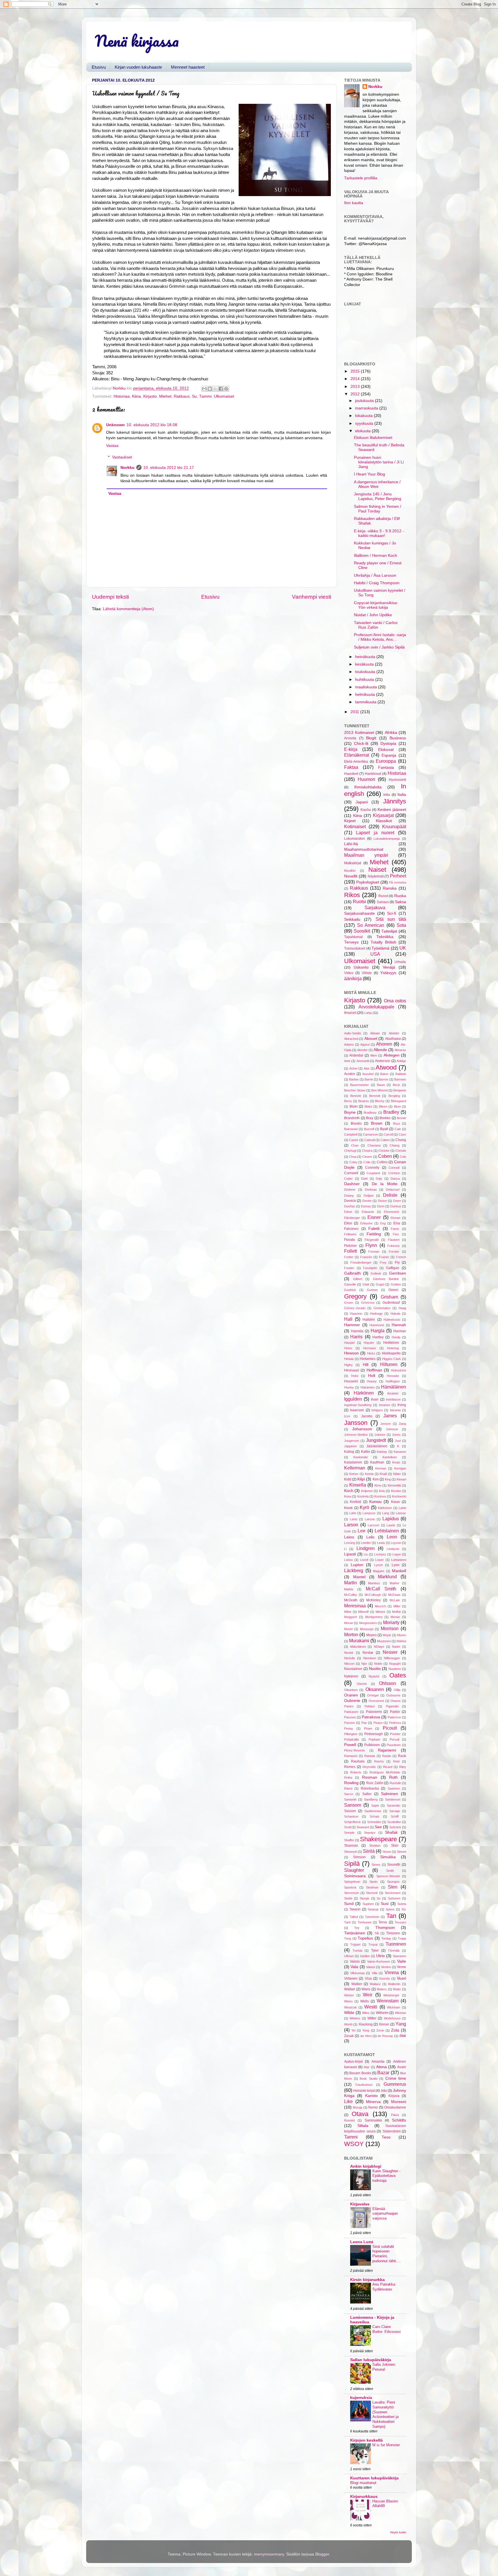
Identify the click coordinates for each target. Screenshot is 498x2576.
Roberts (356, 1772)
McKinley (373, 1600)
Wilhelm (382, 2013)
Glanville (350, 1284)
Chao (355, 1145)
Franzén (366, 1257)
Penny (349, 1728)
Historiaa (122, 396)
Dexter (367, 1201)
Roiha (348, 1778)
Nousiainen (353, 1669)
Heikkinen (391, 1343)
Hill (366, 1365)
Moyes (371, 1635)
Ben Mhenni (379, 1090)
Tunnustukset (355, 948)
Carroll (388, 1134)
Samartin (350, 1799)
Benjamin (400, 1090)
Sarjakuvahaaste (359, 913)
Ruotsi (359, 901)
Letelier (366, 1543)
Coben (385, 1156)
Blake (368, 1106)
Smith (390, 1871)
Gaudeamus (364, 2085)
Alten (373, 1055)
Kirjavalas (360, 2204)
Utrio (380, 1956)
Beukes (364, 1101)
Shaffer (349, 1840)
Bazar (383, 2073)
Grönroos (368, 1303)
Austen (350, 1074)
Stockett (372, 1893)
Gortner (372, 1290)
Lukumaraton (354, 839)
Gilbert (358, 1279)
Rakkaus (182, 396)
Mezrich (381, 1606)
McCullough (373, 1595)
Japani (362, 802)
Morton (351, 1634)
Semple (349, 1833)
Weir (368, 1995)
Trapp (402, 1938)
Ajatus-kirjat (353, 2062)
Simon (387, 1852)
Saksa (400, 902)
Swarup (373, 1909)
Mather (395, 1583)
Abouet (371, 1039)
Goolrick (350, 1290)
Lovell (364, 1560)
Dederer (350, 1190)
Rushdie (395, 1783)
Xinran (384, 2024)
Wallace (375, 1984)
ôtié (403, 2036)
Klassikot (384, 821)
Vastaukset (122, 457)
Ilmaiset (350, 1013)
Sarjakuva (375, 907)
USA (375, 954)
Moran (349, 1623)
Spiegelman (352, 1882)
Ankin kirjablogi (366, 2166)
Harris (356, 1337)
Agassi (365, 1044)
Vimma (392, 1972)
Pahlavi (370, 1706)
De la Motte (385, 1184)
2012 (356, 394)
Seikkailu (352, 919)
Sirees (376, 1865)
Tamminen (372, 1917)
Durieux (396, 1206)
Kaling (349, 1452)
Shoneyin (351, 1852)
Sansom (353, 1805)
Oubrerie (352, 1701)
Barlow (354, 1079)
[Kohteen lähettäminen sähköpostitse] (204, 389)
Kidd (348, 1479)
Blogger (322, 2554)
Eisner (374, 1217)
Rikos (352, 895)
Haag (402, 1308)
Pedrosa (395, 1723)
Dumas (366, 1206)
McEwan (394, 1595)
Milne (348, 1612)
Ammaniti (363, 1061)
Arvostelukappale (376, 1007)
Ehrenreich (392, 1212)
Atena (381, 2067)
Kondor (396, 1491)
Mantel (359, 1577)
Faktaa (351, 767)
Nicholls (350, 1658)
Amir (347, 1061)
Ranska (390, 888)
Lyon (396, 1565)
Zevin (380, 2030)
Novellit (351, 876)
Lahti (353, 1513)
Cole (403, 1157)
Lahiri (402, 1508)
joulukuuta (365, 401)
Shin (395, 1846)
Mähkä (401, 1641)
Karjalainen (353, 1462)
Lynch (378, 1565)
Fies (396, 1234)
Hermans (370, 1348)
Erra (397, 1223)
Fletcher (350, 1246)
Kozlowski (399, 1496)
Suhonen (394, 1898)
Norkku (128, 468)
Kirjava (394, 2096)
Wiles (366, 2013)
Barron (383, 1079)
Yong (366, 2030)
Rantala (370, 1756)
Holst (355, 1376)
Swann (355, 1909)
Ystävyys (388, 973)
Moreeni (399, 2102)
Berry (348, 1101)
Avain (402, 2067)
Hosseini (351, 1381)
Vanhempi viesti (312, 597)
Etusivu (99, 67)
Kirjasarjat (383, 815)
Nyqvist (374, 1676)
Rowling (351, 1783)
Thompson (385, 1928)
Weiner (349, 1995)
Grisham (389, 1297)
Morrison (390, 1628)
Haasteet (351, 774)
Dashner (352, 1184)
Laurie (391, 1525)
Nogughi (395, 1664)
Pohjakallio (351, 1739)
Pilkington (351, 1734)
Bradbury (370, 1113)
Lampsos (369, 1513)
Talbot (354, 1917)
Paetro (349, 1706)
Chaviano (374, 1145)
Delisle (390, 1195)
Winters (355, 2018)
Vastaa (112, 446)
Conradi (394, 1168)
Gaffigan (393, 1268)
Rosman (370, 1777)
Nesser (390, 1652)
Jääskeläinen (377, 1446)
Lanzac (370, 1519)
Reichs (379, 1761)
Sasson (350, 1811)
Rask (402, 1756)
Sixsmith (394, 1865)
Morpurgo (367, 1629)
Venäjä (389, 967)
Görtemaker (382, 1308)
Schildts (399, 2120)
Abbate (375, 1033)
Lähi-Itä (351, 844)
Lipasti (350, 1554)
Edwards (368, 1212)
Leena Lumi (362, 2242)
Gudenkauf (391, 1303)
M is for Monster (386, 2445)
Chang (401, 1140)
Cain (398, 1129)
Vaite (402, 1961)
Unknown (115, 425)
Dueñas (350, 1206)
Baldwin (401, 1074)
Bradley (391, 1112)
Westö (371, 2007)
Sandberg (371, 1799)
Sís (404, 1909)
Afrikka (391, 733)
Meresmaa (355, 1606)
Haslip (396, 1337)
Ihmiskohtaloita (368, 787)
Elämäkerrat (356, 755)
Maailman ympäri (366, 855)
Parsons (350, 1717)
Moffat (396, 1612)
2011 (355, 712)
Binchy (380, 1101)
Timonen (393, 1933)
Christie (401, 1151)
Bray (370, 1118)
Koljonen (367, 1491)
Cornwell (351, 1173)
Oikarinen (351, 1690)
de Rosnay (385, 2036)
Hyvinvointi (397, 780)
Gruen (349, 1303)
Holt (372, 1376)
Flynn (371, 1245)
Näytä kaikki (398, 2532)
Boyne (350, 1112)
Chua (353, 1157)
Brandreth (352, 1118)
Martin (350, 1583)
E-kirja (351, 749)
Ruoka (400, 896)
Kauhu (366, 810)
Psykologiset (368, 882)
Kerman (381, 1468)
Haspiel (349, 1343)
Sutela (402, 1904)
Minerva (373, 2102)
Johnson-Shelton (356, 1435)
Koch (349, 1491)
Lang (386, 1513)
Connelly (372, 1168)
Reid (396, 1761)
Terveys (351, 942)
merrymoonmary (269, 2554)
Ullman (349, 1956)
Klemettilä (394, 1485)
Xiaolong (366, 2024)
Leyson (396, 1543)
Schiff (395, 1816)
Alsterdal (356, 1055)
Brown (377, 1123)
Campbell (351, 1134)
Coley (353, 1162)
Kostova (380, 1496)
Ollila (397, 1690)
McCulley (351, 1595)
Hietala (349, 1359)
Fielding (374, 1234)
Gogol (380, 1284)
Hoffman (374, 1370)
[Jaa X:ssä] (215, 389)
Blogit (371, 738)
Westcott (350, 2007)
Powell (350, 1745)
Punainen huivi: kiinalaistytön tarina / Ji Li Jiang (379, 462)
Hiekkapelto (391, 1353)
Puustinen (394, 1745)
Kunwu (375, 1502)
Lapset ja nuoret (375, 833)
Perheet (398, 876)
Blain (354, 1106)
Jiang (402, 1424)
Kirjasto (150, 396)
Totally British (383, 942)
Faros (395, 1229)
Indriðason (393, 1399)
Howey (372, 1381)
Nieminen (370, 1658)
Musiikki (350, 871)
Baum (381, 1085)
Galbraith (352, 1273)
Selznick (395, 1827)
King (388, 1479)
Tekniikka (385, 937)
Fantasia (386, 767)
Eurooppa (386, 761)
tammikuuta (366, 702)
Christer (384, 1151)
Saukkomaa (373, 1811)
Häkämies (368, 1387)
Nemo (373, 2107)
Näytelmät (376, 876)
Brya (396, 1123)
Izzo (347, 1416)
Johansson (362, 1429)
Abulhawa (393, 1039)
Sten (393, 1887)
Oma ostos (395, 1001)
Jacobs (367, 1416)
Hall (348, 1319)
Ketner (354, 1474)
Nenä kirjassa (137, 41)
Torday (386, 1938)
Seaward (363, 1827)
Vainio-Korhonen (379, 1961)
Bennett (355, 1096)
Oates (398, 1675)
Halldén (369, 1320)
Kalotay (382, 1452)
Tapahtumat (353, 937)
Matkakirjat (353, 863)
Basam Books (360, 2073)
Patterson (394, 1717)
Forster (394, 1252)
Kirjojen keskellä (366, 2440)
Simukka (388, 1857)
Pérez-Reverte (354, 1750)
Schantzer (351, 1816)
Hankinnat (373, 774)
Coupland (373, 1173)
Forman (374, 1252)
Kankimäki (361, 1457)
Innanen (385, 1405)
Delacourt (393, 1190)
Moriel (348, 1629)
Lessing (350, 1543)
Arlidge (401, 1061)
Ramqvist (351, 1756)
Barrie (369, 1079)
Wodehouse (392, 2018)
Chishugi (350, 1151)
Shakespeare (378, 1839)
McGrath (351, 1600)
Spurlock (350, 1887)
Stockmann (393, 1893)
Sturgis (365, 1898)
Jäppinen (350, 1446)
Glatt (366, 1284)
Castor (354, 1140)
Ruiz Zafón (375, 1783)
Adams (349, 1044)
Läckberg (354, 1570)
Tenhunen (365, 1922)
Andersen (383, 1061)
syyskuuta (365, 423)
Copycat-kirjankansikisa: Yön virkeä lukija (376, 605)
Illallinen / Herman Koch (376, 556)
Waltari (350, 1989)
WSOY (354, 2144)
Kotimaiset (355, 826)
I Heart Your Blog (369, 474)
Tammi (205, 396)
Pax (364, 1723)
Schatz (375, 1816)
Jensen (386, 1424)
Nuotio (375, 1669)
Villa (375, 1973)
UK (403, 948)
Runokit (349, 2120)
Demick (350, 1201)
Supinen (368, 1904)
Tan (391, 1916)
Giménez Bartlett (386, 1279)
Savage (395, 1811)
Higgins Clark (392, 1359)
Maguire (379, 1571)
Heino (348, 1348)
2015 (356, 371)
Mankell (399, 1571)
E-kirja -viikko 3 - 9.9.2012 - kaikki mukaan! (379, 533)
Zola (395, 2030)
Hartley (378, 1337)
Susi (385, 1904)
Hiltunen (389, 1364)
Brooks (356, 1123)
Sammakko (373, 2120)
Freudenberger (361, 1262)
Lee (362, 1531)
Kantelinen (390, 1457)
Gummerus (395, 2084)
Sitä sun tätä (391, 919)
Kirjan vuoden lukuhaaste (138, 67)
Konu (348, 1496)
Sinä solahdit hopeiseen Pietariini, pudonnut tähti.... (386, 2254)
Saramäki (393, 1805)
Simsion (359, 1857)
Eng (383, 1223)
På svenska (398, 882)
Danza (395, 1179)
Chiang (395, 1145)
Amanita (378, 2062)
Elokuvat (386, 750)
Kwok (348, 1508)
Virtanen (351, 1978)
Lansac (401, 1513)
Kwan (396, 1502)
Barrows (400, 1079)
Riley (403, 1767)
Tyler (375, 1951)
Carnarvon (370, 1134)
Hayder (369, 1343)
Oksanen (375, 1689)
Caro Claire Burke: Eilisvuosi (386, 2329)
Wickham (394, 2007)
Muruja (358, 2107)
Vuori (401, 1978)
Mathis (349, 1589)
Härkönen (364, 1393)
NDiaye (379, 1647)
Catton (385, 1140)
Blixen (383, 1106)
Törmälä (394, 1951)
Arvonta (350, 738)
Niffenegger (392, 1658)
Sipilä (352, 1864)
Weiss (348, 2001)
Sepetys (370, 1833)
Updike (365, 1956)
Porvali (394, 1739)
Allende (380, 1050)
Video (349, 973)
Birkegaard (398, 1101)
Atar (367, 1068)
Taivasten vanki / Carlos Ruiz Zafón (376, 625)
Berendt (375, 1096)
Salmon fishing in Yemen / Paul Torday (378, 509)
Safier (367, 1794)
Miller (397, 1606)
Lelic (370, 1537)
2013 (356, 387)
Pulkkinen (372, 1745)
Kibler (397, 1474)
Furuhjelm (370, 1268)
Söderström (392, 2131)
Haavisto (356, 1314)
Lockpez (380, 1554)
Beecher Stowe (355, 1090)
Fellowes (350, 1234)
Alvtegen (392, 1055)
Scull (347, 1827)
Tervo (383, 1922)
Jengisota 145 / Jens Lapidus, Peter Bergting (378, 496)
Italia (402, 795)
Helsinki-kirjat (364, 2091)
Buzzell (369, 1129)
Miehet (165, 396)
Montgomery (374, 1617)
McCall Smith (381, 1589)
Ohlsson (387, 1683)
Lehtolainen (387, 1531)
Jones (396, 1435)
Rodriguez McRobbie (385, 1772)
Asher (353, 1068)
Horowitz (393, 1376)
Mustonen (384, 1641)
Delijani (369, 1196)
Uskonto (361, 967)
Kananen (400, 1452)
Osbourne (393, 1695)
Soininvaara (355, 1876)
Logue (397, 1554)
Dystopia (388, 744)
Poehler (395, 1734)
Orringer (373, 1695)
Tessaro (400, 1922)
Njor (364, 1664)
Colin (367, 1162)
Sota (401, 925)
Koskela (363, 1496)
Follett (350, 1251)
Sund (349, 1904)
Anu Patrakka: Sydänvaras (384, 2287)
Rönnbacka (370, 1788)
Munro (402, 1635)
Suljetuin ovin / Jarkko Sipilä (379, 647)
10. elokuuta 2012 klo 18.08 (152, 425)
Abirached (351, 1039)
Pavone (349, 1723)
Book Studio (369, 2079)
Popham (374, 1739)
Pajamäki (392, 1706)
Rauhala (358, 1761)
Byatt (384, 1129)
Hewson (351, 1353)
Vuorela (384, 1978)
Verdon (386, 1967)
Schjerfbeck (352, 1822)
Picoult (390, 1728)
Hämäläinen (394, 1387)
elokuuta (363, 431)
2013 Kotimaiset (359, 733)
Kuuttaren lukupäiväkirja (374, 2478)
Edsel (348, 1212)
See (378, 1827)
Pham (368, 1728)
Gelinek (376, 1273)
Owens (396, 1701)
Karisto (371, 2096)
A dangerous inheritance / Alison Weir (377, 484)
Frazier (384, 1257)
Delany (349, 1196)
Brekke (385, 1118)
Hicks (371, 1353)
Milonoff (363, 1612)
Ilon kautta (354, 203)
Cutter (348, 1179)
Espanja (389, 755)
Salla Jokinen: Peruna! (384, 2367)
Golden (396, 1284)
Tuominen (396, 1944)
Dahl (364, 1179)
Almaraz (400, 1050)
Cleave (367, 1157)
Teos (386, 2137)
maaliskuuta (367, 687)
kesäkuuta (365, 664)
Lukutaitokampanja (387, 839)
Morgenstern (368, 1623)
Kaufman (377, 1462)
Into (384, 2091)
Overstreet (376, 1701)
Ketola (369, 1474)
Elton (348, 1223)
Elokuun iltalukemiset (373, 438)
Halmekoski (392, 1320)
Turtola (357, 1951)
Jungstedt (376, 1440)
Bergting (394, 1096)
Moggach (351, 1617)
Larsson (373, 1525)
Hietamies (368, 1359)
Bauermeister (360, 1085)
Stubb (348, 1898)
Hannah (399, 1325)
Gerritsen (398, 1273)
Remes (350, 1767)
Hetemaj (393, 1348)
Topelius (365, 1938)
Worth (348, 2024)
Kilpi (361, 1479)
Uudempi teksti (110, 597)
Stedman (372, 1887)
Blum (397, 1106)
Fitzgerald (371, 1240)
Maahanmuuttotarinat (364, 849)
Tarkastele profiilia (361, 178)
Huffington (393, 1381)
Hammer (352, 1325)
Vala (354, 1967)
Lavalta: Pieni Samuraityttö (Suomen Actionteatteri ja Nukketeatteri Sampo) (385, 2414)
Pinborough (373, 1734)
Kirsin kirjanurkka (367, 2280)
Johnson (392, 1429)
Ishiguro (377, 1410)
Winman (400, 2013)
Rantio (387, 1756)
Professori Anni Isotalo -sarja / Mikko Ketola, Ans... (380, 637)
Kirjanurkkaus (364, 2497)
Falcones (351, 1229)
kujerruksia (361, 2398)
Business (398, 738)
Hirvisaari (352, 1370)
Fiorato (350, 1240)
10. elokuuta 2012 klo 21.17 (169, 468)
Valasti (370, 1967)
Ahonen (384, 1044)
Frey (383, 1262)
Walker (357, 1984)
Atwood (386, 1067)
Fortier (349, 1257)
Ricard (388, 1767)
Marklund (387, 1577)
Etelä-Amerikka (356, 762)
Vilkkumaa (357, 1973)
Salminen (389, 1794)
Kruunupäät (394, 826)
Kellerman (355, 1468)
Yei (353, 2030)
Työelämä (380, 948)
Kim (376, 1479)
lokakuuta (364, 416)
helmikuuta (366, 695)
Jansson (356, 1423)
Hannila (357, 1331)
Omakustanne (395, 2107)
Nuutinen (395, 1669)
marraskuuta (367, 408)
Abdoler (394, 1033)
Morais (395, 1617)
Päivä (395, 2115)
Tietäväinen (355, 1933)
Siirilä (369, 1851)
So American (371, 925)
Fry (397, 1262)
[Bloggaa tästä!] (210, 389)
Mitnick (380, 1612)
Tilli (377, 1933)
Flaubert (394, 1240)
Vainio (355, 1961)
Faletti (374, 1229)
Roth (393, 1777)
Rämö (348, 1788)
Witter (372, 2018)
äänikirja (353, 978)
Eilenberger (352, 1218)
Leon (392, 1537)
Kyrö (364, 1507)
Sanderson (393, 1799)
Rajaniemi (387, 1750)
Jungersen (352, 1441)
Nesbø (368, 1653)
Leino (349, 1537)
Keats (396, 1462)
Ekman (395, 1218)
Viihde (367, 973)
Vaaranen (399, 1956)
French (401, 1257)
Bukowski (351, 1129)
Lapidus (391, 1519)
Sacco (349, 1794)
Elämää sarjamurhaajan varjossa (385, 2214)
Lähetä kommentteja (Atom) (128, 609)
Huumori (366, 779)
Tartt (347, 1922)
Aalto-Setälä (352, 1033)
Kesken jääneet (392, 810)
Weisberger (391, 1995)
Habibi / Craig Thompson (377, 583)
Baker (384, 1074)
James (390, 1416)
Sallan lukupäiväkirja (371, 2360)
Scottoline (394, 1822)
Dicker (382, 1201)
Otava (360, 2114)
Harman (400, 1331)
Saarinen (394, 1788)
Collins (382, 1162)
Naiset (377, 870)
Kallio (366, 1452)
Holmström (398, 1370)
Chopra (367, 1151)
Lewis (381, 1543)
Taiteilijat (389, 931)
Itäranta (395, 1410)
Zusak (349, 2036)
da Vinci (366, 2036)
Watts (397, 1989)
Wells (365, 2001)
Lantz (354, 1519)
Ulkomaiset (224, 396)
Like (348, 2101)
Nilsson (349, 1664)
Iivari (375, 1399)
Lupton (357, 1565)
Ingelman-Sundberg (358, 1405)
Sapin (375, 1805)
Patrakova (371, 1717)
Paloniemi (374, 1712)
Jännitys (395, 801)
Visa (368, 1978)
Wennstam (388, 2001)
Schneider (374, 1822)
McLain (395, 1600)
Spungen (393, 1882)
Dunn (381, 1206)
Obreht (362, 1684)
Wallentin (394, 1984)
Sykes (390, 1909)
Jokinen (380, 1435)
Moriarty (391, 1622)
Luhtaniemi (399, 1560)
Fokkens (394, 1246)
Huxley (349, 1387)
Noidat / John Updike (373, 615)
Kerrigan (400, 1468)
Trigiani (355, 1944)
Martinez (374, 1583)
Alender (362, 1050)
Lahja (368, 1013)
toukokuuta (366, 672)
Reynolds (369, 1767)
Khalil (383, 1474)
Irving (402, 1405)
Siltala (363, 2126)
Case (402, 1134)
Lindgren (366, 1548)
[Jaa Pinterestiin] (226, 389)
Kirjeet (350, 821)
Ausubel (368, 1074)
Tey (357, 1928)
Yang (401, 2024)
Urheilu (400, 962)
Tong (348, 1938)
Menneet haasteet (188, 67)
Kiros (378, 1485)
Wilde (349, 2013)
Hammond (377, 1325)
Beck (396, 1085)
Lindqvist (393, 1549)
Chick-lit (361, 744)
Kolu (382, 1491)
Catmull (369, 1140)
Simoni (401, 1852)
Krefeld (355, 1502)
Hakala (395, 1314)
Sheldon (375, 1846)
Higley (348, 1365)
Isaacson (357, 1410)
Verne (401, 1967)
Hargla (378, 1331)
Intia (387, 795)
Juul (398, 1441)
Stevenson (352, 1893)
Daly (379, 1179)
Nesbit (349, 1653)
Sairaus (383, 902)
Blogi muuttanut (363, 2483)
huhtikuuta (365, 680)
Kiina (136, 396)
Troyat (373, 1944)
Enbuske (366, 1223)
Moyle (387, 1635)
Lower (380, 1560)
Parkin (395, 1712)
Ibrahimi (393, 1393)
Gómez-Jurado (355, 1308)
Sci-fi (392, 913)
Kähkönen (385, 1508)
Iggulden (353, 1399)
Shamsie (351, 1846)
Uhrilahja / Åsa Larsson (375, 575)
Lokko (348, 1560)
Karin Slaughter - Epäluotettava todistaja (386, 2176)
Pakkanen (351, 1712)
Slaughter (354, 1870)
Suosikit (362, 931)
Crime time (396, 2078)
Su (194, 396)
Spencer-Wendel (388, 1876)
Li (345, 1549)
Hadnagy (376, 1314)
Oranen (351, 1695)
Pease (378, 1723)
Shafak (391, 1832)
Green (393, 1290)
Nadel (396, 1647)
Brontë (401, 1118)
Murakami (359, 1641)
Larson (351, 1525)
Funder (349, 1268)
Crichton (394, 1173)
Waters (382, 1989)
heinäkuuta (366, 657)
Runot (383, 896)
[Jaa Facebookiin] (221, 389)
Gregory (355, 1296)
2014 (356, 379)
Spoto (373, 1882)
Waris (366, 1989)
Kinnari (401, 1479)
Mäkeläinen (358, 1647)
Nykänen (351, 1676)
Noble (378, 1664)
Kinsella (358, 1485)
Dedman (371, 1190)
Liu (366, 1554)
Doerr (397, 1201)
